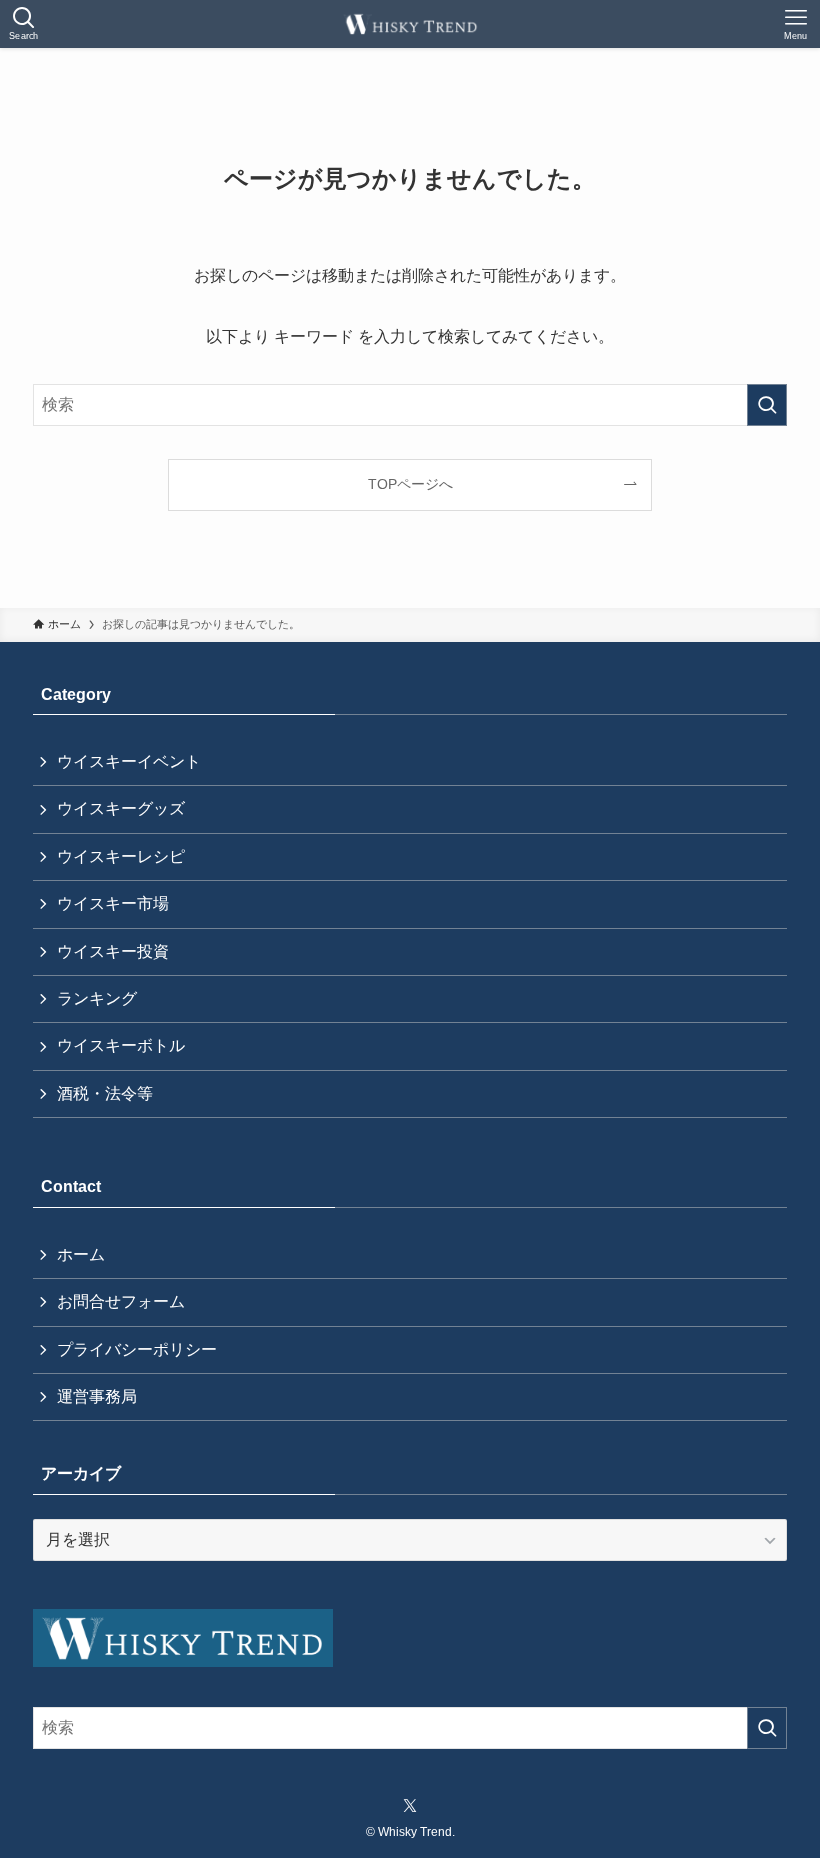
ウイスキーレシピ (121, 856)
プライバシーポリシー (137, 1349)
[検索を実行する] (767, 405)
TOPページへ (410, 484)
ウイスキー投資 (113, 951)
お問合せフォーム (121, 1301)
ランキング (97, 998)
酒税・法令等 (105, 1093)
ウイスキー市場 (113, 903)
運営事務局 (97, 1396)
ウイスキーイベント (129, 761)
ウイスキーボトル (121, 1045)
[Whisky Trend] (410, 24)
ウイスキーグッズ (121, 808)
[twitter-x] (410, 1806)
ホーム (81, 1254)
